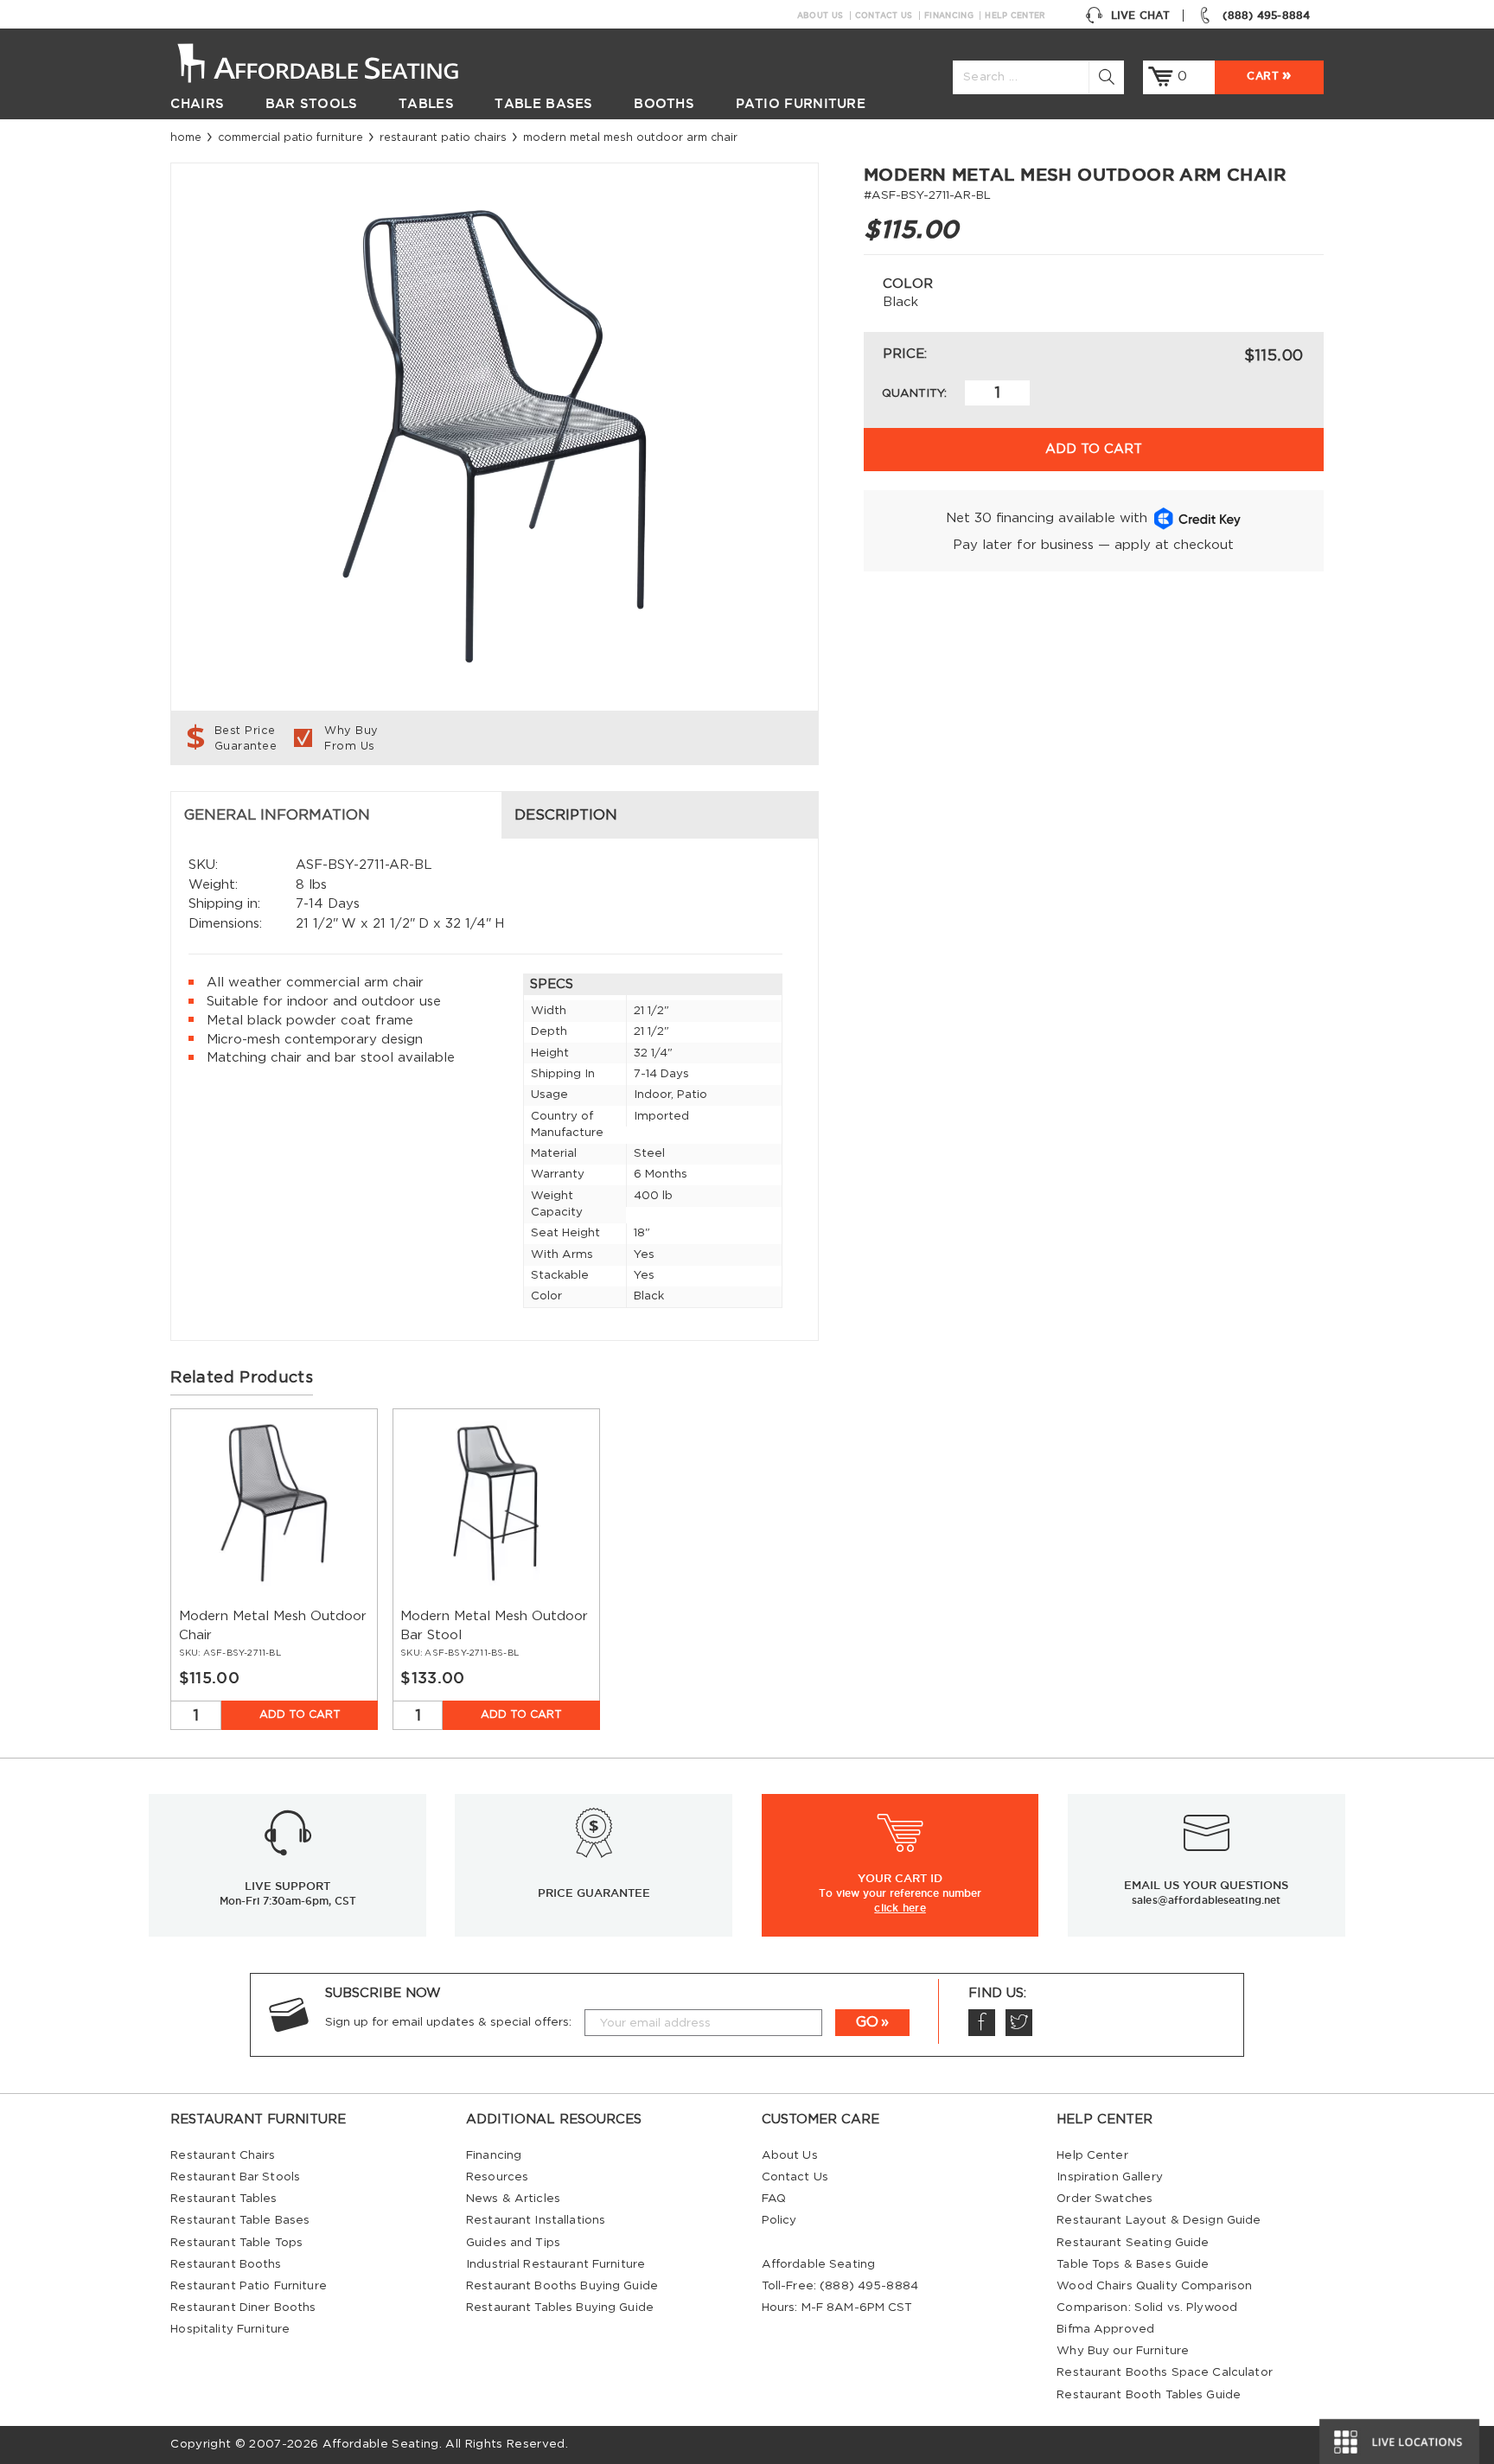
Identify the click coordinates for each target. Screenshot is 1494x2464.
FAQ (774, 2199)
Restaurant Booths (226, 2264)
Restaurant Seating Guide (1133, 2243)
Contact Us (884, 16)
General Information (277, 815)
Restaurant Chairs (223, 2155)
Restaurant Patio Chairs (443, 137)
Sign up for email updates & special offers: (448, 2022)
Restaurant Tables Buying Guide (560, 2308)
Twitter (1019, 2023)
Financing (949, 16)
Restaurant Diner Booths (243, 2308)
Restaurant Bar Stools (235, 2177)
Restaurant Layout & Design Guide (1159, 2220)
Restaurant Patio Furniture (248, 2286)
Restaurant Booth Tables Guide (1149, 2395)
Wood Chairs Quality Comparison (1154, 2286)
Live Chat (1140, 15)
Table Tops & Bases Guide (1133, 2264)
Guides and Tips (513, 2243)
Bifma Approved (1105, 2329)
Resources (497, 2177)
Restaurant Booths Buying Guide (562, 2286)
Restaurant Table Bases (240, 2220)
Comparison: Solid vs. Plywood (1147, 2308)
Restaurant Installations (536, 2220)
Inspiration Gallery (1110, 2177)
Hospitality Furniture (230, 2329)
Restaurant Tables (223, 2199)
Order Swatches (1105, 2199)
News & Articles (513, 2199)
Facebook (982, 2023)
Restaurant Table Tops (236, 2243)
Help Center (1015, 16)
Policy (779, 2220)
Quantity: (914, 393)
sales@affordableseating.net (1206, 1900)
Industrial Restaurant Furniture (555, 2264)
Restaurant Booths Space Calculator (1165, 2372)
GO (867, 2022)
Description (566, 815)
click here (900, 1907)
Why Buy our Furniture (1123, 2351)
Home (186, 137)
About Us (820, 16)
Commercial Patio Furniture (290, 137)
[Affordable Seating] (336, 61)
